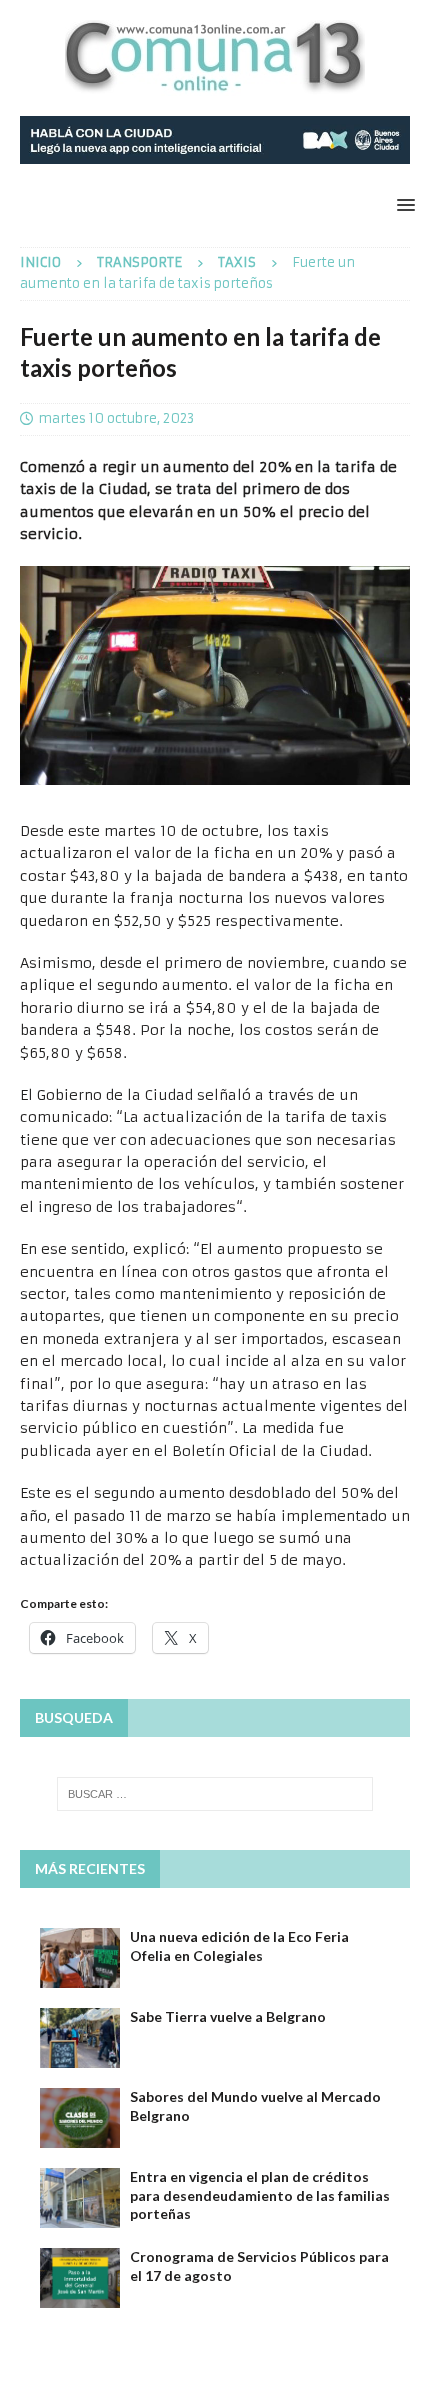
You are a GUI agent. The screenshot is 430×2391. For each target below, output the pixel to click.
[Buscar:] (215, 1794)
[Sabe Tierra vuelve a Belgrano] (80, 2038)
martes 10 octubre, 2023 (116, 418)
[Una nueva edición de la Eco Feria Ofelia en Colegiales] (80, 1958)
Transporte (139, 262)
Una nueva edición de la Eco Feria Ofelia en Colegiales (239, 1945)
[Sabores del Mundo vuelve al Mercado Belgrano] (80, 2118)
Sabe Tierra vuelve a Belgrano (228, 2016)
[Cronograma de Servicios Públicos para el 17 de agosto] (80, 2278)
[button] (402, 204)
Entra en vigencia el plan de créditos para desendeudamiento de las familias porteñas (260, 2194)
